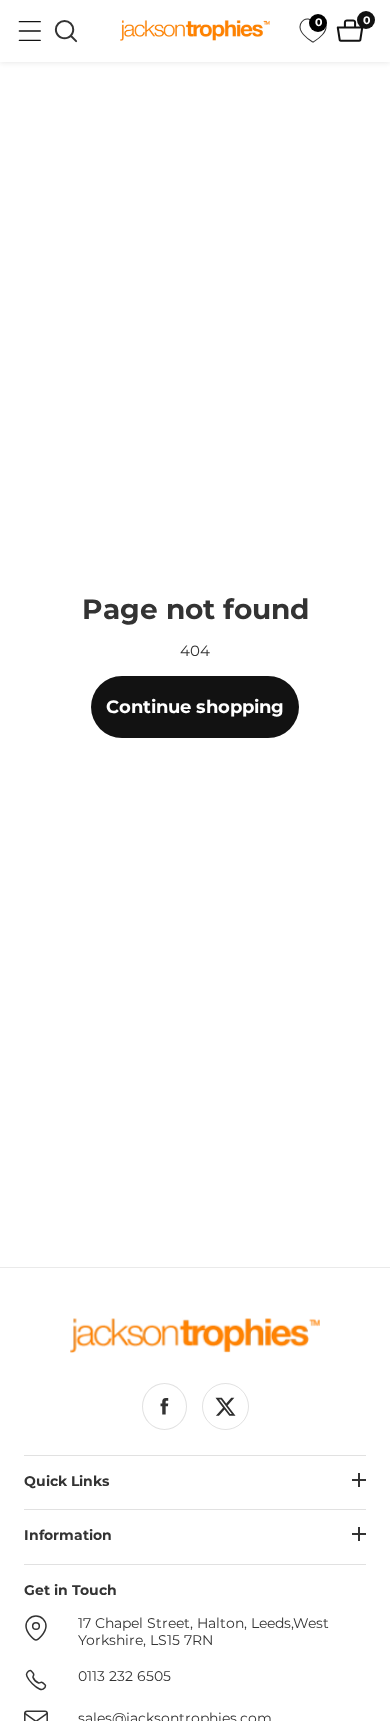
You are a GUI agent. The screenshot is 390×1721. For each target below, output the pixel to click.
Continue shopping (195, 707)
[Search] (66, 31)
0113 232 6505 (124, 1676)
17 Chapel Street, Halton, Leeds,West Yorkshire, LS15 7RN (203, 1632)
